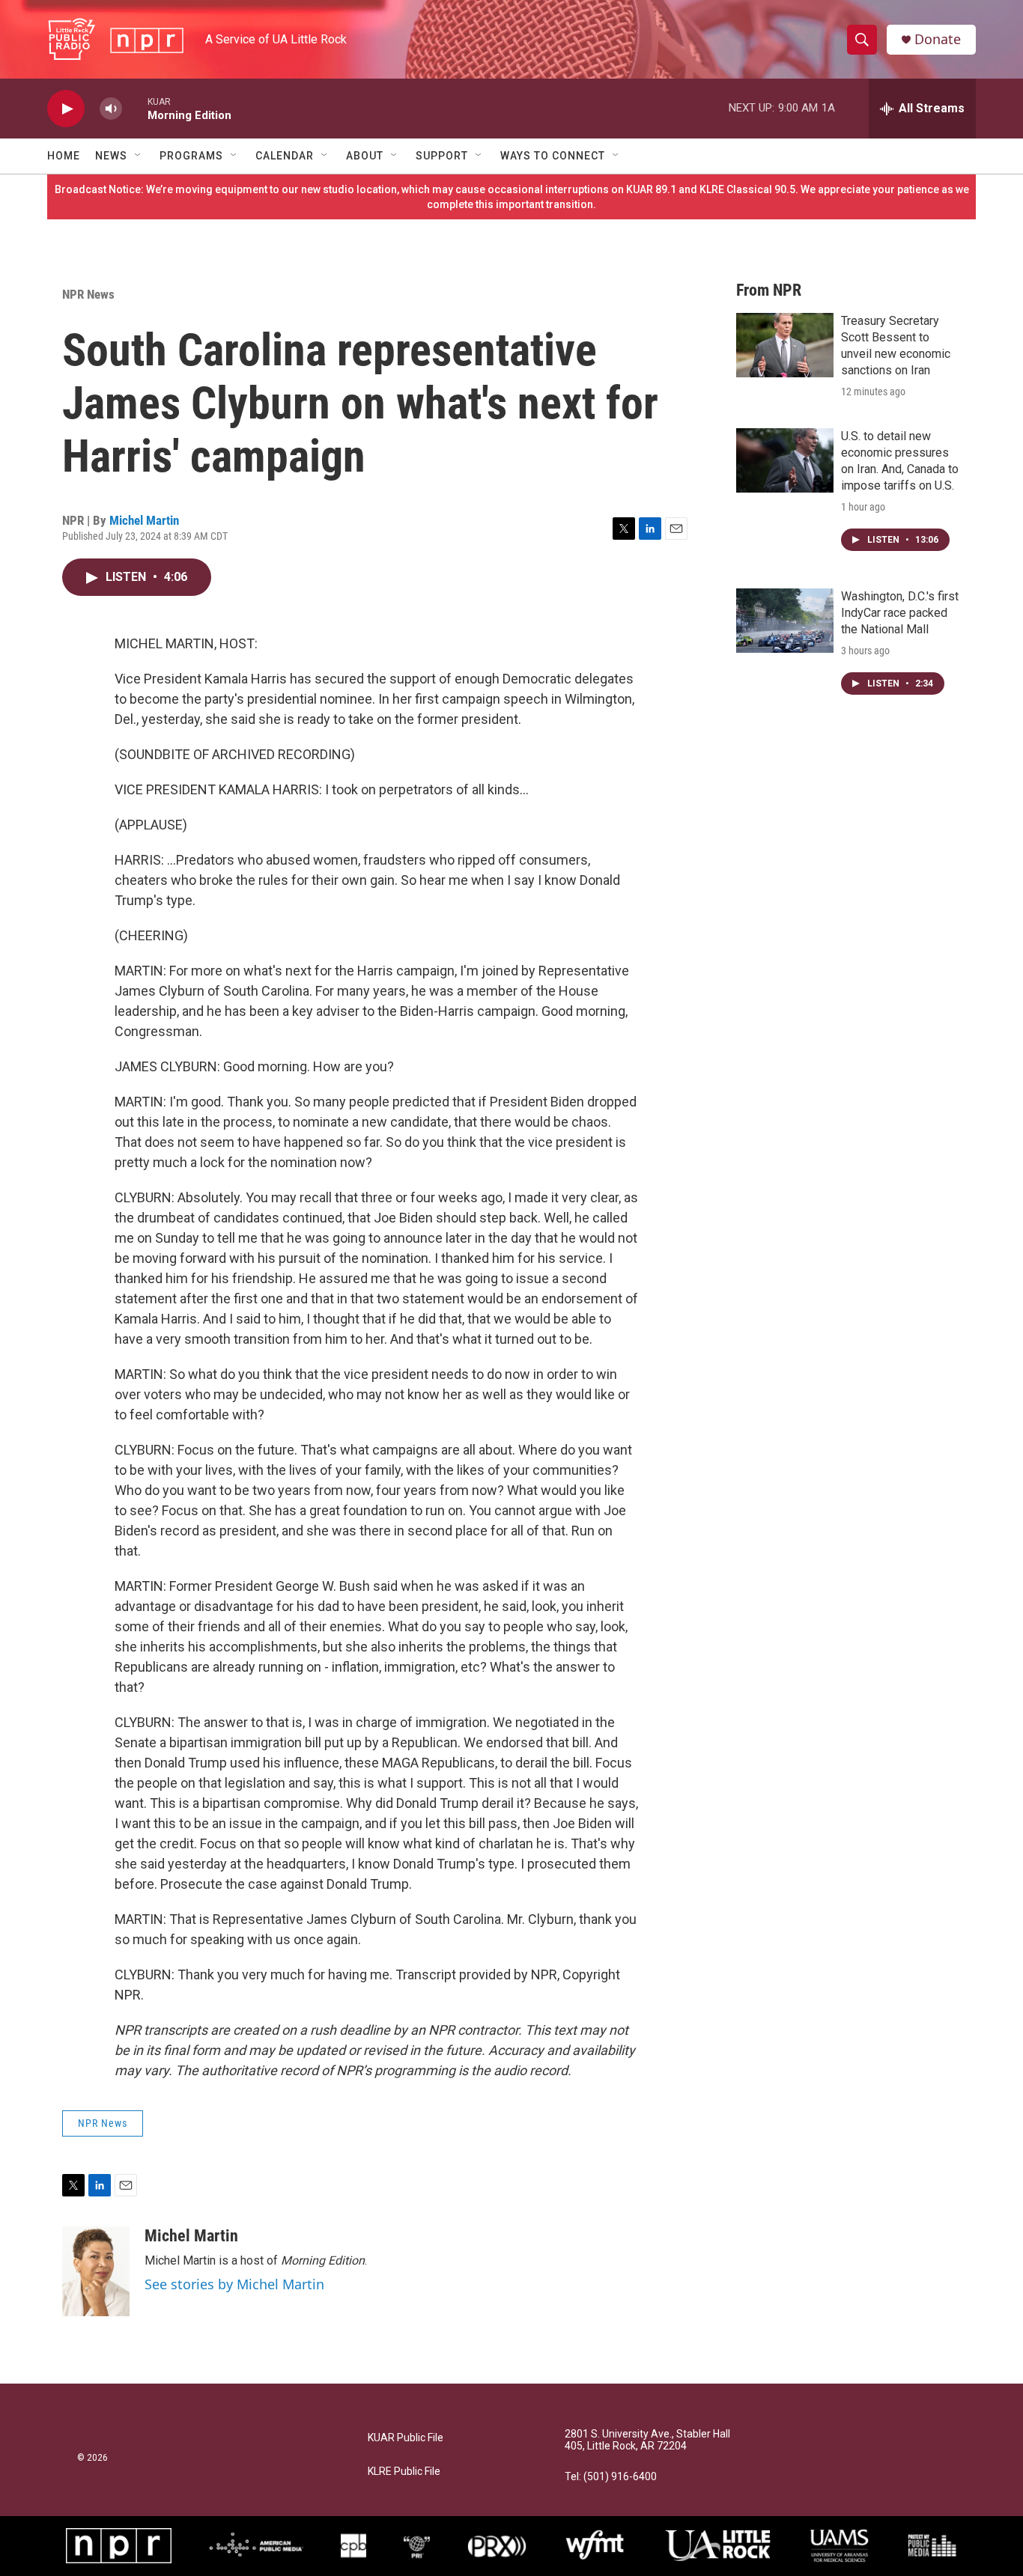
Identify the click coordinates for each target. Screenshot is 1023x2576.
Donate (938, 39)
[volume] (111, 109)
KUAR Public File (406, 2438)
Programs (191, 156)
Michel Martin (144, 520)
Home (64, 156)
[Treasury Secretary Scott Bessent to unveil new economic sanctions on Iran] (785, 345)
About (365, 156)
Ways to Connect (553, 156)
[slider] (135, 108)
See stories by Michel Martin (234, 2284)
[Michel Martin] (96, 2271)
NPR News (88, 294)
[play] (66, 109)
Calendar (285, 156)
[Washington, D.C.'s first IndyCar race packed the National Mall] (785, 621)
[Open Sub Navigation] (139, 156)
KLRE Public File (404, 2472)
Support (442, 156)
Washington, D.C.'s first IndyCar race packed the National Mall (900, 613)
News (111, 156)
